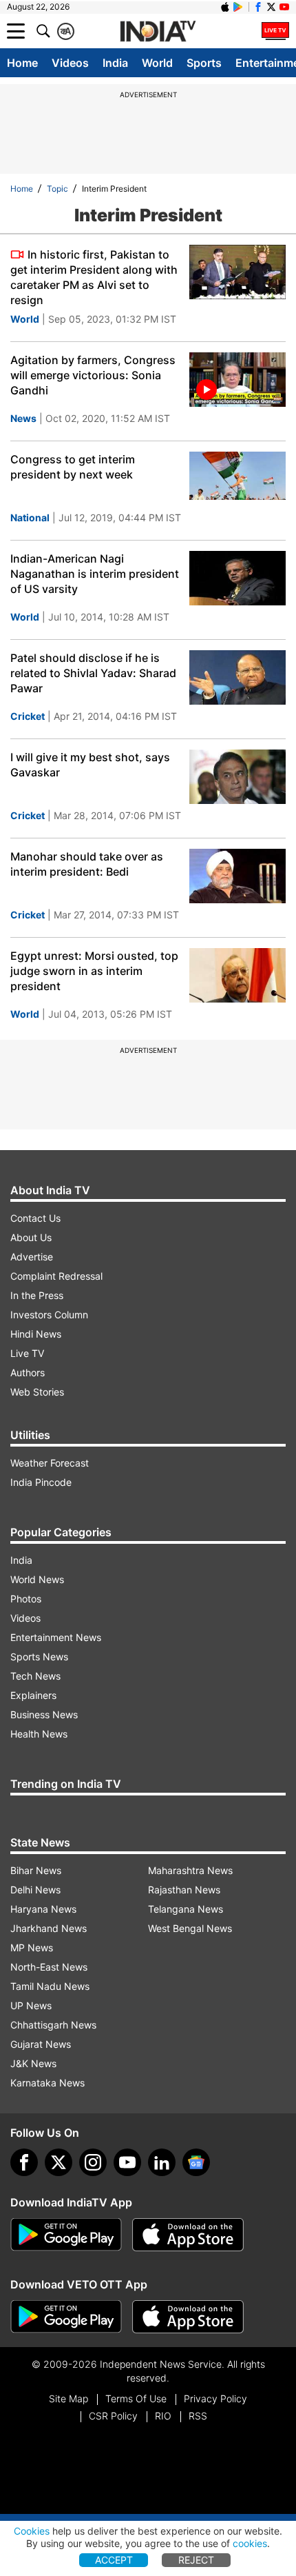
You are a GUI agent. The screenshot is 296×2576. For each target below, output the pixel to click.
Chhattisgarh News (53, 2025)
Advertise (32, 1257)
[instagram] (93, 2162)
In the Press (37, 1295)
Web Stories (37, 1392)
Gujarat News (41, 2044)
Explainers (33, 1695)
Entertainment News (56, 1637)
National (30, 517)
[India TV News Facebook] (258, 7)
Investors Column (49, 1315)
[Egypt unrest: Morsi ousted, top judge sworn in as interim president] (237, 975)
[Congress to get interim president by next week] (237, 479)
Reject (196, 2560)
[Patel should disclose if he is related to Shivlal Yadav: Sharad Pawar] (237, 677)
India (115, 63)
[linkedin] (162, 2162)
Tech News (35, 1676)
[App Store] (188, 2235)
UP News (31, 2005)
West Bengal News (190, 1928)
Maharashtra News (190, 1870)
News (23, 418)
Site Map (68, 2398)
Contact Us (35, 1218)
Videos (70, 63)
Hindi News (36, 1334)
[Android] (238, 7)
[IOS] (225, 7)
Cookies (32, 2531)
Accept (114, 2560)
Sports (204, 63)
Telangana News (186, 1909)
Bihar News (36, 1870)
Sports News (39, 1657)
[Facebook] (24, 2162)
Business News (44, 1714)
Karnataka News (47, 2083)
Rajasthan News (184, 1890)
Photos (26, 1599)
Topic (57, 189)
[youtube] (127, 2162)
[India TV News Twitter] (271, 7)
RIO (163, 2416)
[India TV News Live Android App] (66, 2235)
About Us (31, 1237)
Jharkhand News (49, 1928)
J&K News (33, 2063)
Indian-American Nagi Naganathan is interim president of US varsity (95, 574)
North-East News (49, 1967)
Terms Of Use (136, 2398)
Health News (39, 1734)
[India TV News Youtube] (284, 7)
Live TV (27, 1353)
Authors (28, 1372)
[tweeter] (59, 2162)
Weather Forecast (50, 1463)
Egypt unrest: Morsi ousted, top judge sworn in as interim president (94, 971)
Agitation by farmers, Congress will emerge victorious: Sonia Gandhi (93, 375)
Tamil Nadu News (50, 1986)
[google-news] (196, 2162)
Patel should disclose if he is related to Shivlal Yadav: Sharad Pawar (93, 673)
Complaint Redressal (56, 1276)
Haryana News (43, 1909)
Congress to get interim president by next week (73, 467)
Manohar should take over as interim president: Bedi (87, 864)
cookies (250, 2543)
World (157, 63)
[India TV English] (158, 32)
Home (22, 63)
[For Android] (66, 2317)
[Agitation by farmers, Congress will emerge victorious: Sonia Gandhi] (237, 380)
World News (37, 1579)
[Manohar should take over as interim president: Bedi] (237, 876)
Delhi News (35, 1890)
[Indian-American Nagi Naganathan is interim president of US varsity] (237, 578)
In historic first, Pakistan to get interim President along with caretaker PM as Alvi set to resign (94, 277)
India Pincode (41, 1482)
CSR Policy (113, 2416)
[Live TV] (275, 31)
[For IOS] (188, 2317)
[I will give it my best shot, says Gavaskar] (237, 777)
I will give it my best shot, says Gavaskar (90, 765)
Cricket (28, 716)
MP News (32, 1948)
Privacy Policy (215, 2398)
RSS (198, 2416)
